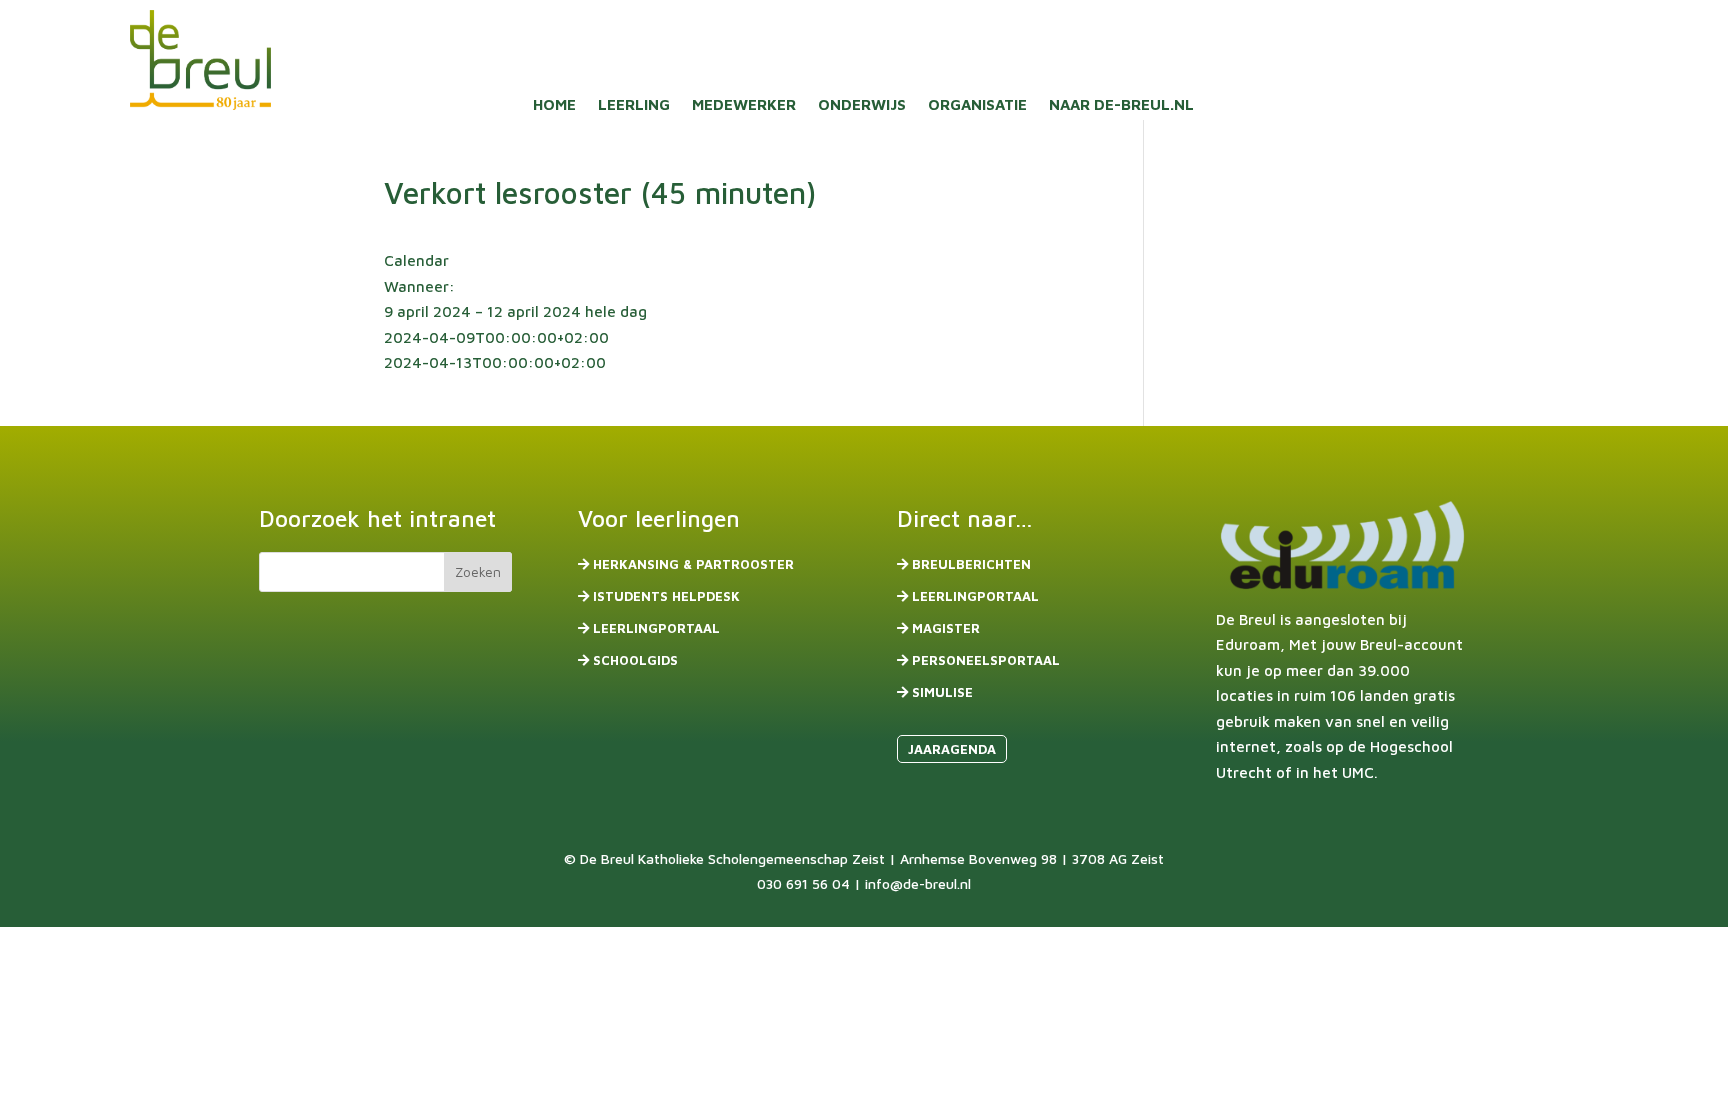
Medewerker (744, 105)
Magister (946, 628)
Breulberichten (971, 564)
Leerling (634, 105)
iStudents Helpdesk (666, 596)
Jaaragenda (952, 749)
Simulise (942, 692)
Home (554, 105)
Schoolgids (635, 660)
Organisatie (977, 105)
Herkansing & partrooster (693, 564)
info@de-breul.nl (918, 883)
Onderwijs (862, 105)
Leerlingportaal (656, 628)
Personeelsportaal (986, 660)
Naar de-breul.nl (1121, 105)
